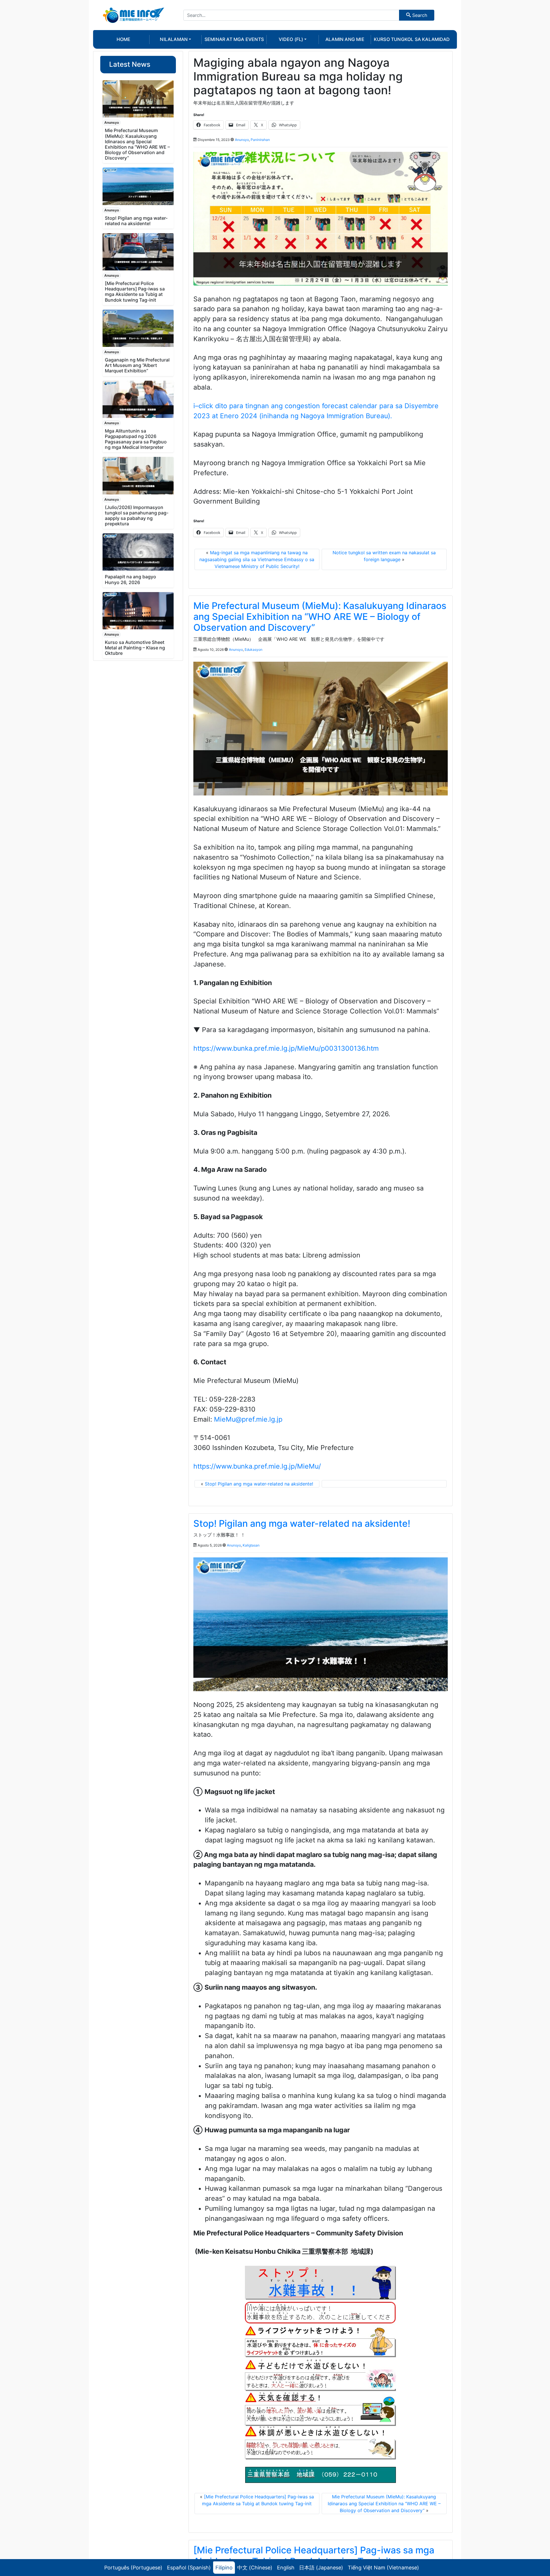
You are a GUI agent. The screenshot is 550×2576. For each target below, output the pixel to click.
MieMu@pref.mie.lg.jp (248, 1419)
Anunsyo (112, 122)
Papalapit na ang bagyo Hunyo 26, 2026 (130, 579)
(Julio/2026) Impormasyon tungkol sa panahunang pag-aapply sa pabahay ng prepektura (137, 516)
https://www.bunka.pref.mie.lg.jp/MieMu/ (257, 1466)
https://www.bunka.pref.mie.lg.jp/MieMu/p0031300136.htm (286, 1048)
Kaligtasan (251, 1545)
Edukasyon (254, 650)
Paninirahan (260, 140)
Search (419, 15)
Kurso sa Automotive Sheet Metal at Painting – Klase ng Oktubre (135, 648)
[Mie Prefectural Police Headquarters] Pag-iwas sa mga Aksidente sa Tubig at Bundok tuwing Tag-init (135, 292)
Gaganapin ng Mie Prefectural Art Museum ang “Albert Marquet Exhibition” (137, 365)
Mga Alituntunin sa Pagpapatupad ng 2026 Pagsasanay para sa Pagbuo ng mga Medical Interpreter (136, 439)
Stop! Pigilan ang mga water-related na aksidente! (136, 221)
